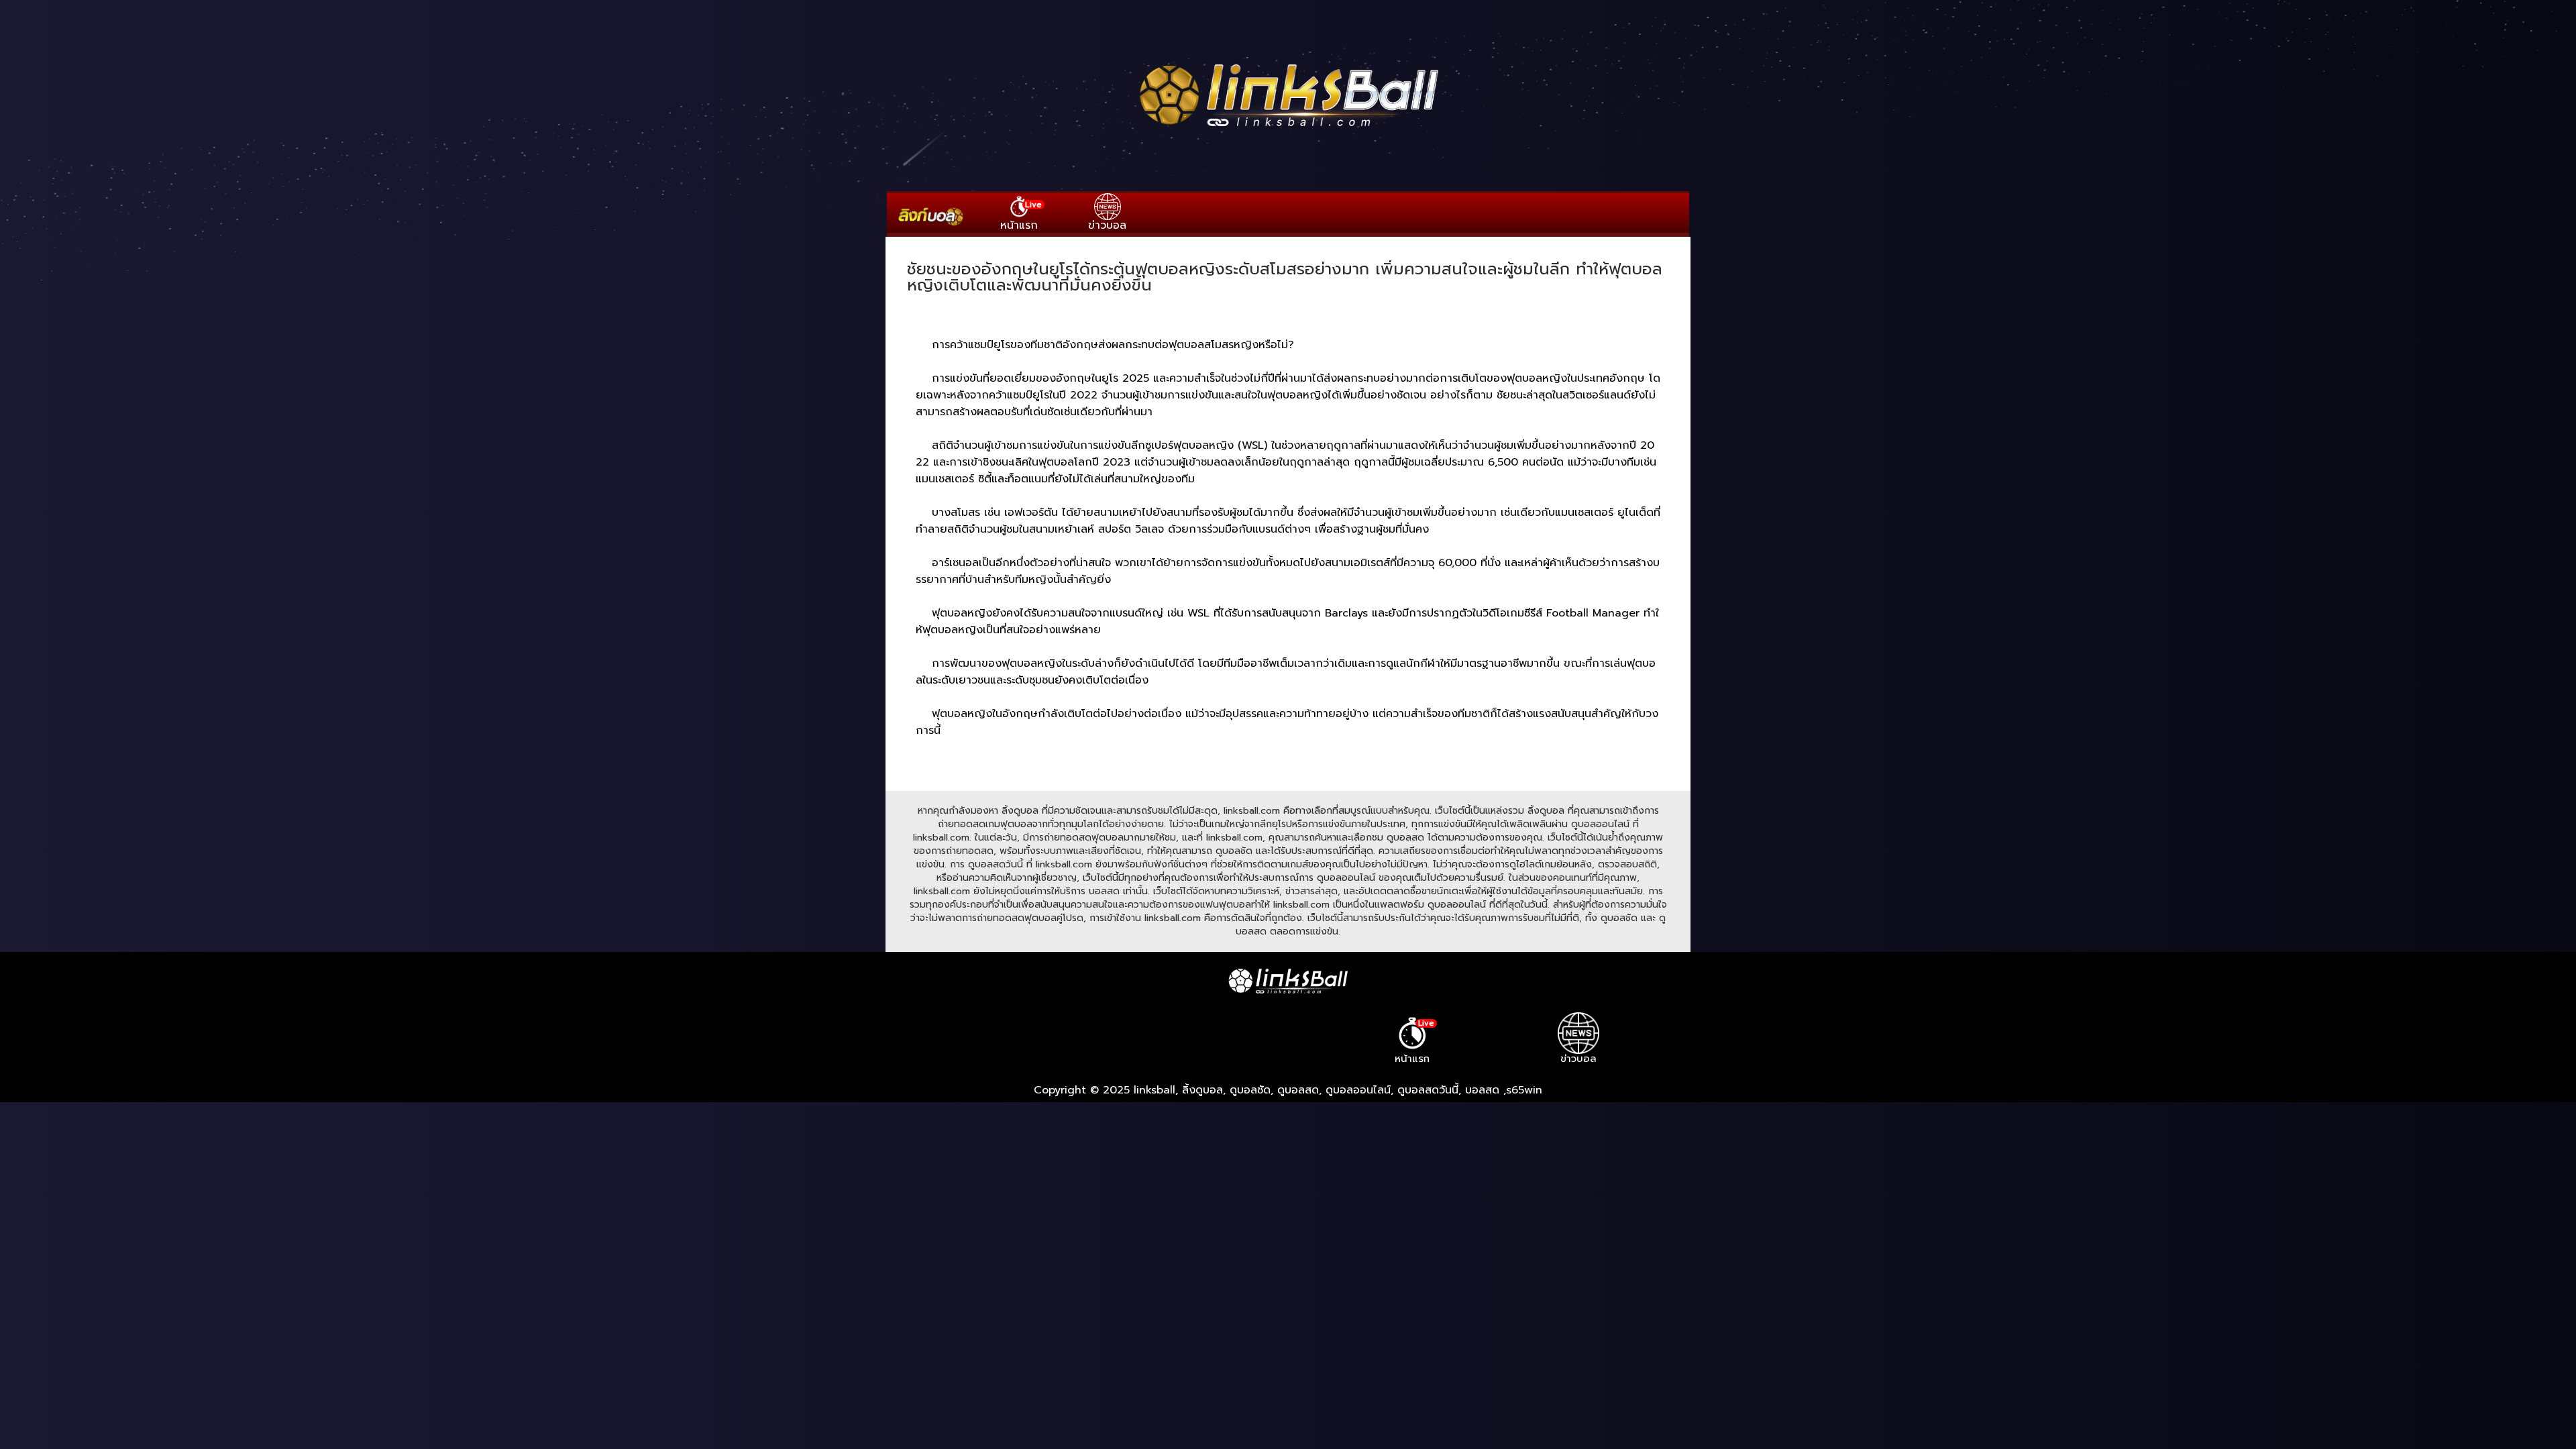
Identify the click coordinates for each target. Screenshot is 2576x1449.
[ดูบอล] (1288, 128)
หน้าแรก (1021, 216)
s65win (1524, 1090)
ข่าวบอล (1107, 225)
